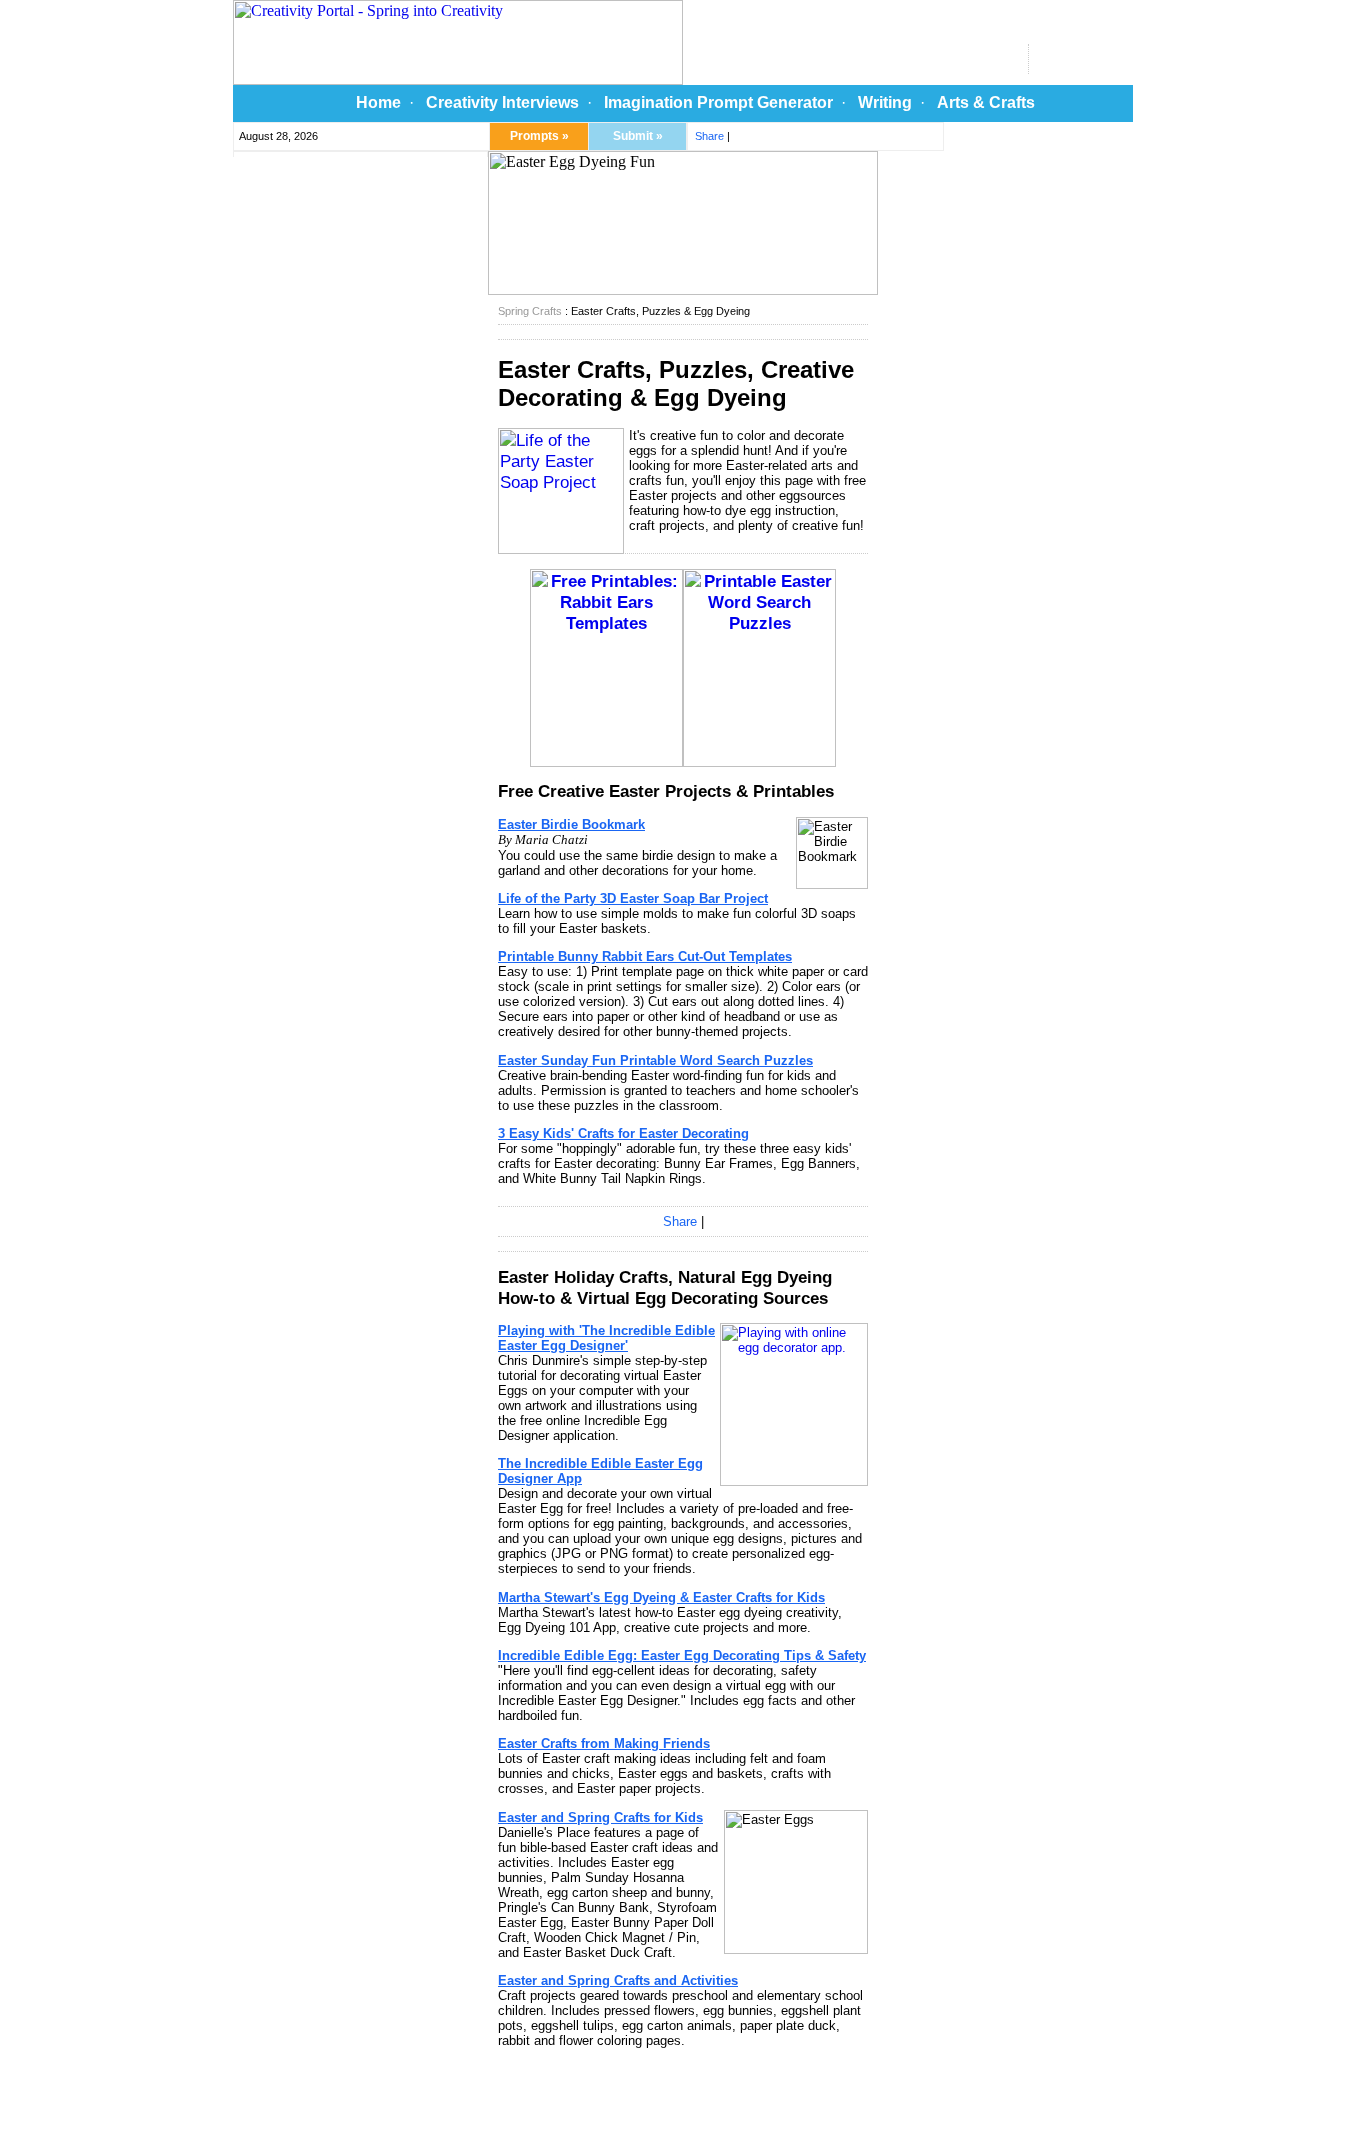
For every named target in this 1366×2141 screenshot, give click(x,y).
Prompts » (539, 136)
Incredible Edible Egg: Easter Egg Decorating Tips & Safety (682, 1655)
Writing (885, 102)
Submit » (638, 136)
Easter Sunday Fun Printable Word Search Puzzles (655, 1060)
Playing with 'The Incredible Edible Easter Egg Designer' (606, 1338)
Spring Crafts (530, 311)
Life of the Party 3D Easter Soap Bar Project (633, 898)
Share (709, 136)
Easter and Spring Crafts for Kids (600, 1817)
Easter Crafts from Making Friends (604, 1743)
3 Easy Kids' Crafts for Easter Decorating (623, 1133)
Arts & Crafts (986, 102)
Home (378, 102)
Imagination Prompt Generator (718, 102)
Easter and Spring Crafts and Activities (618, 1980)
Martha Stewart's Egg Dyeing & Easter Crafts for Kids (661, 1597)
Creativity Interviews (502, 102)
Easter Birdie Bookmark (571, 824)
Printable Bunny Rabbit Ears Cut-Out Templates (645, 956)
